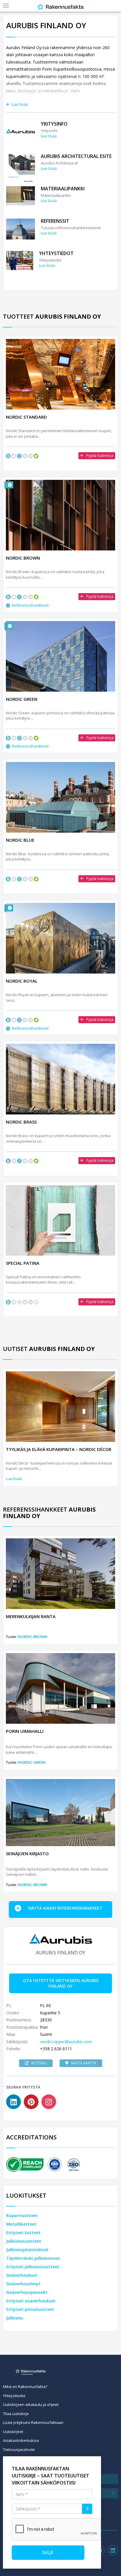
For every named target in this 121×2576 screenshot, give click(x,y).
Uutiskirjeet (13, 2432)
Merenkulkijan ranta (31, 1616)
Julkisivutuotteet (24, 2241)
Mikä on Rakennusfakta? (25, 2387)
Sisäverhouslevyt (23, 2284)
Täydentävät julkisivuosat (33, 2258)
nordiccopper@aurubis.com (66, 2042)
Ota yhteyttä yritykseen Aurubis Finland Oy (61, 1983)
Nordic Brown (33, 1637)
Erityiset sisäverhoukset (31, 2301)
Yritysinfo (54, 124)
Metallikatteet (21, 2224)
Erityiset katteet (23, 2233)
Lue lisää (20, 104)
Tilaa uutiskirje (16, 2414)
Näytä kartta (84, 2063)
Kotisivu (39, 2063)
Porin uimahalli (25, 1731)
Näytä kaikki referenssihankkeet (65, 1908)
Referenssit (55, 221)
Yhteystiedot (56, 253)
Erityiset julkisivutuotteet (33, 2267)
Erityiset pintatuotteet (30, 2309)
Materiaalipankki (63, 189)
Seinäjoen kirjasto (27, 1853)
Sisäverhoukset (22, 2275)
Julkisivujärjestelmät (27, 2250)
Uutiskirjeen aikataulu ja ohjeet (31, 2404)
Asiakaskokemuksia (21, 2440)
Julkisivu (15, 2318)
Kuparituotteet (22, 2215)
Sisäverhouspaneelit (27, 2292)
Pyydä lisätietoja (100, 456)
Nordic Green (32, 1762)
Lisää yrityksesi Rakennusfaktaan (33, 2422)
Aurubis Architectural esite (76, 156)
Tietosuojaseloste (19, 2449)
